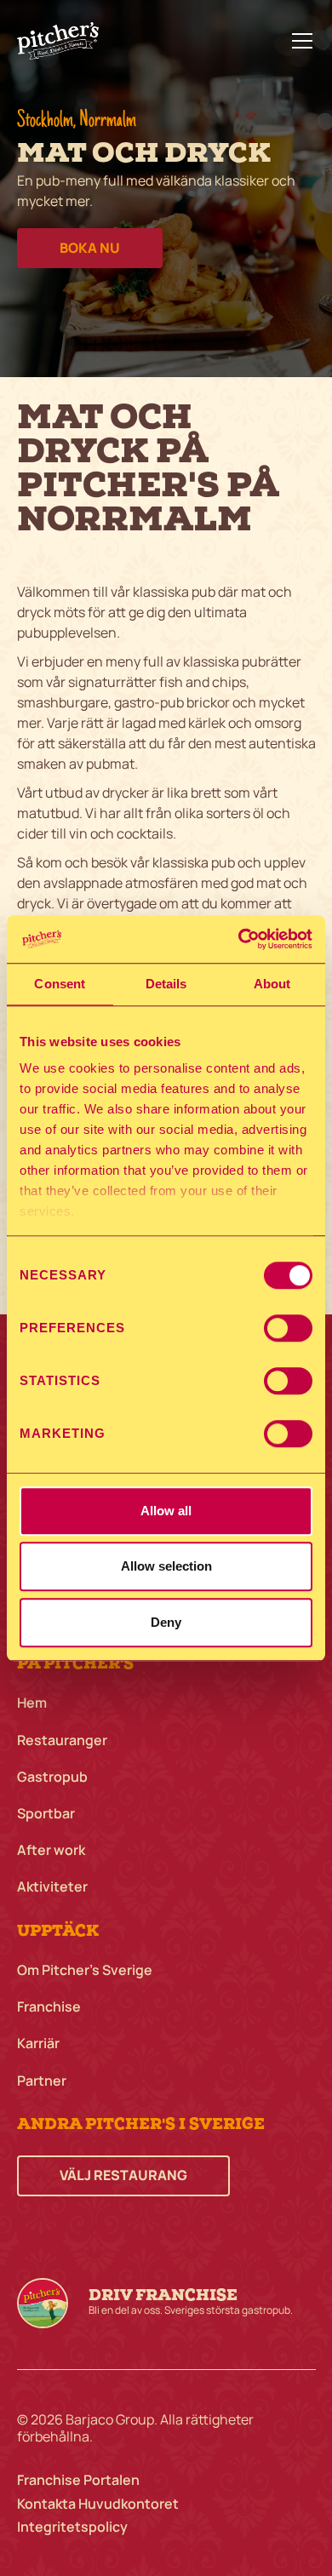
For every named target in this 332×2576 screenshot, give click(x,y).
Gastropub (52, 1777)
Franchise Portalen (78, 2480)
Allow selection (166, 1566)
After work (51, 1850)
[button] (299, 41)
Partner (42, 2081)
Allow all (166, 1511)
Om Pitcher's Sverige (85, 1970)
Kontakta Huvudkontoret (98, 2504)
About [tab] (272, 984)
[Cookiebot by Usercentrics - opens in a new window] (239, 939)
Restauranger (62, 1740)
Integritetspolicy (72, 2527)
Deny (166, 1622)
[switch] (288, 1328)
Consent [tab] (60, 984)
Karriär (38, 2044)
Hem (32, 1703)
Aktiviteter (52, 1887)
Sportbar (46, 1814)
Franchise (49, 2007)
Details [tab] (166, 984)
